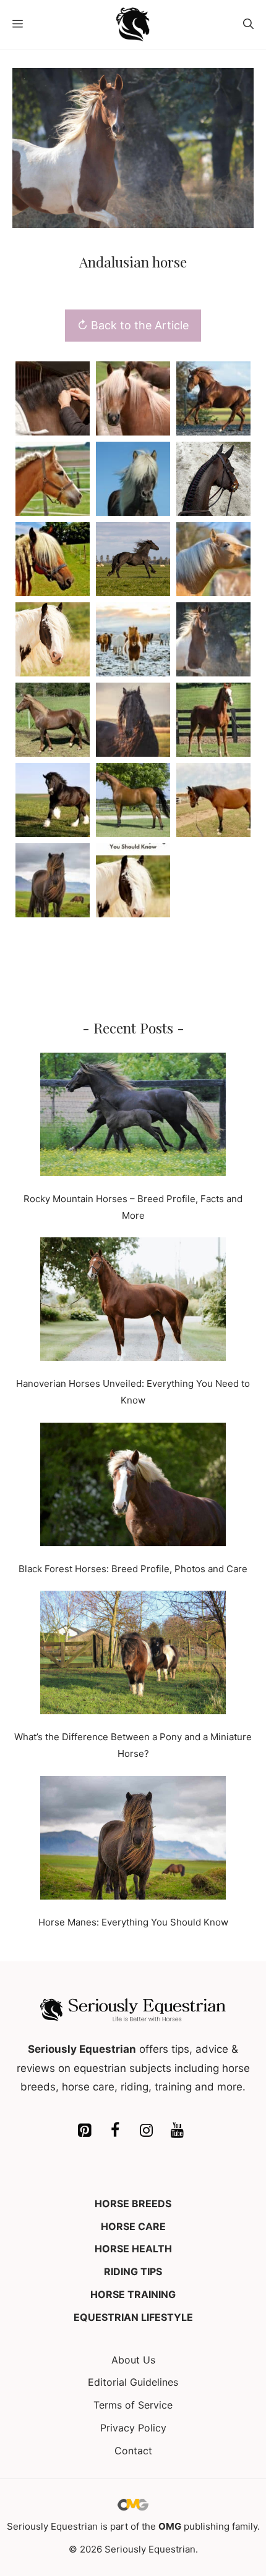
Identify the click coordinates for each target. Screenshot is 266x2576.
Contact (133, 2451)
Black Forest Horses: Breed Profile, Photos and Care (133, 1569)
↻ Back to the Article (133, 325)
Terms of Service (133, 2405)
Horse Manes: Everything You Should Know (133, 1922)
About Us (133, 2360)
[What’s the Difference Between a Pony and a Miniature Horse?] (133, 1655)
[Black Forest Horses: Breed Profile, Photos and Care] (133, 1487)
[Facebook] (115, 2131)
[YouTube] (177, 2131)
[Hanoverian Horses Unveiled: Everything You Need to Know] (133, 1302)
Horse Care (133, 2226)
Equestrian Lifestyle (133, 2317)
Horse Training (133, 2294)
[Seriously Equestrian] (133, 24)
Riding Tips (133, 2271)
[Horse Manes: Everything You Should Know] (133, 1840)
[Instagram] (146, 2131)
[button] (248, 24)
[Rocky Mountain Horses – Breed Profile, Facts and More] (133, 1117)
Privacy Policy (133, 2428)
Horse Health (133, 2249)
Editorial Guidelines (133, 2382)
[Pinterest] (84, 2131)
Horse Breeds (133, 2203)
